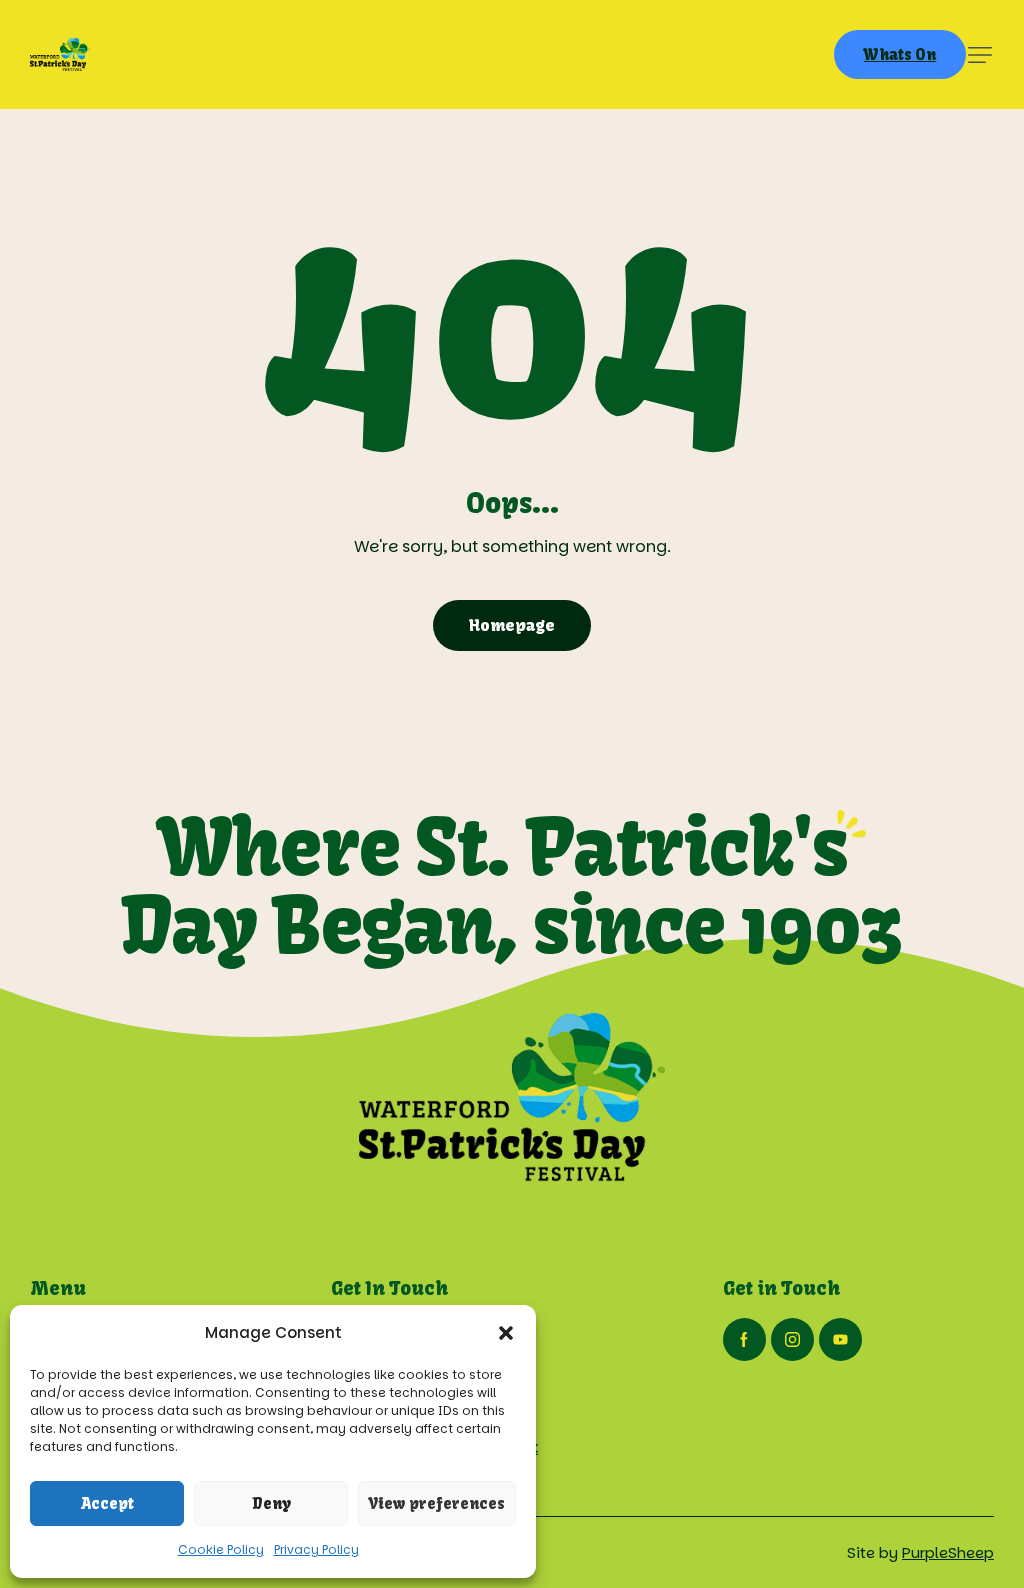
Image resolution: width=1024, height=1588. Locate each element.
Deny (271, 1503)
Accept (107, 1503)
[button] (506, 1333)
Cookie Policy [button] (221, 1549)
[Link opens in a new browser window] (744, 1339)
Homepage (512, 625)
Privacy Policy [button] (316, 1549)
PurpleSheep (948, 1552)
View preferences (437, 1503)
